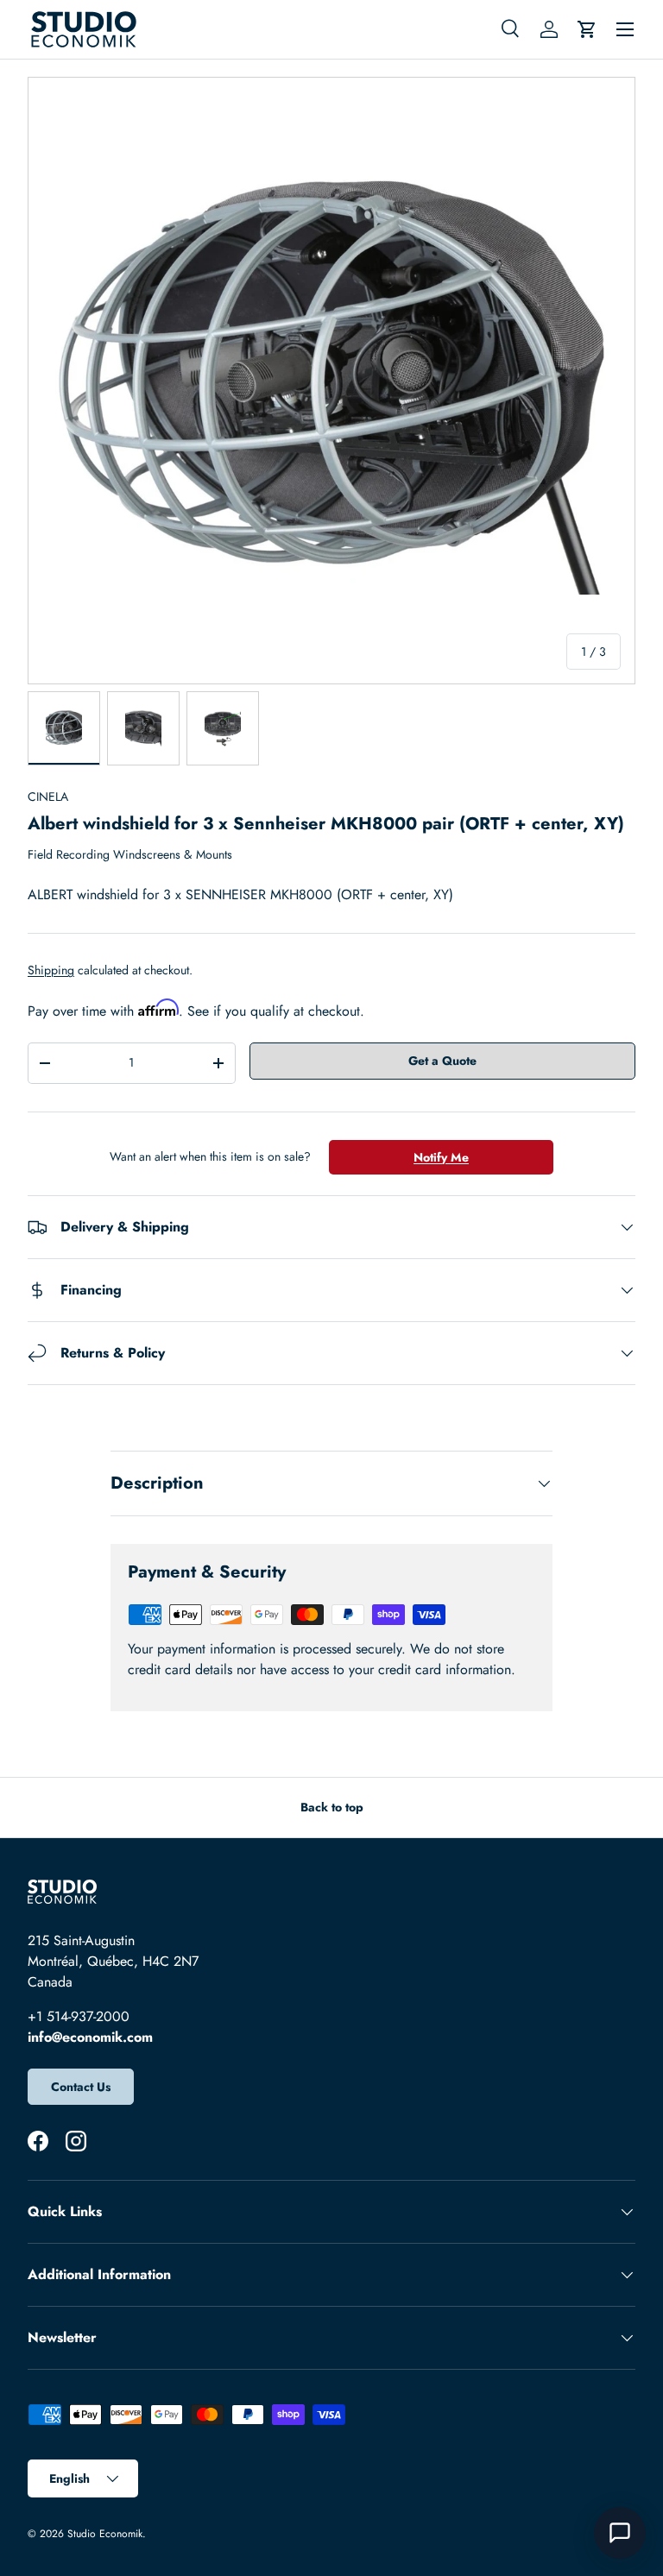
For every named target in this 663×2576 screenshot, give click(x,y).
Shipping (51, 970)
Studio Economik (105, 2534)
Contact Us (81, 2087)
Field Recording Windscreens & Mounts (130, 854)
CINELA (48, 797)
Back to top (332, 1807)
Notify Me (441, 1157)
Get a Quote (442, 1061)
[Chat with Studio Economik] (620, 2533)
